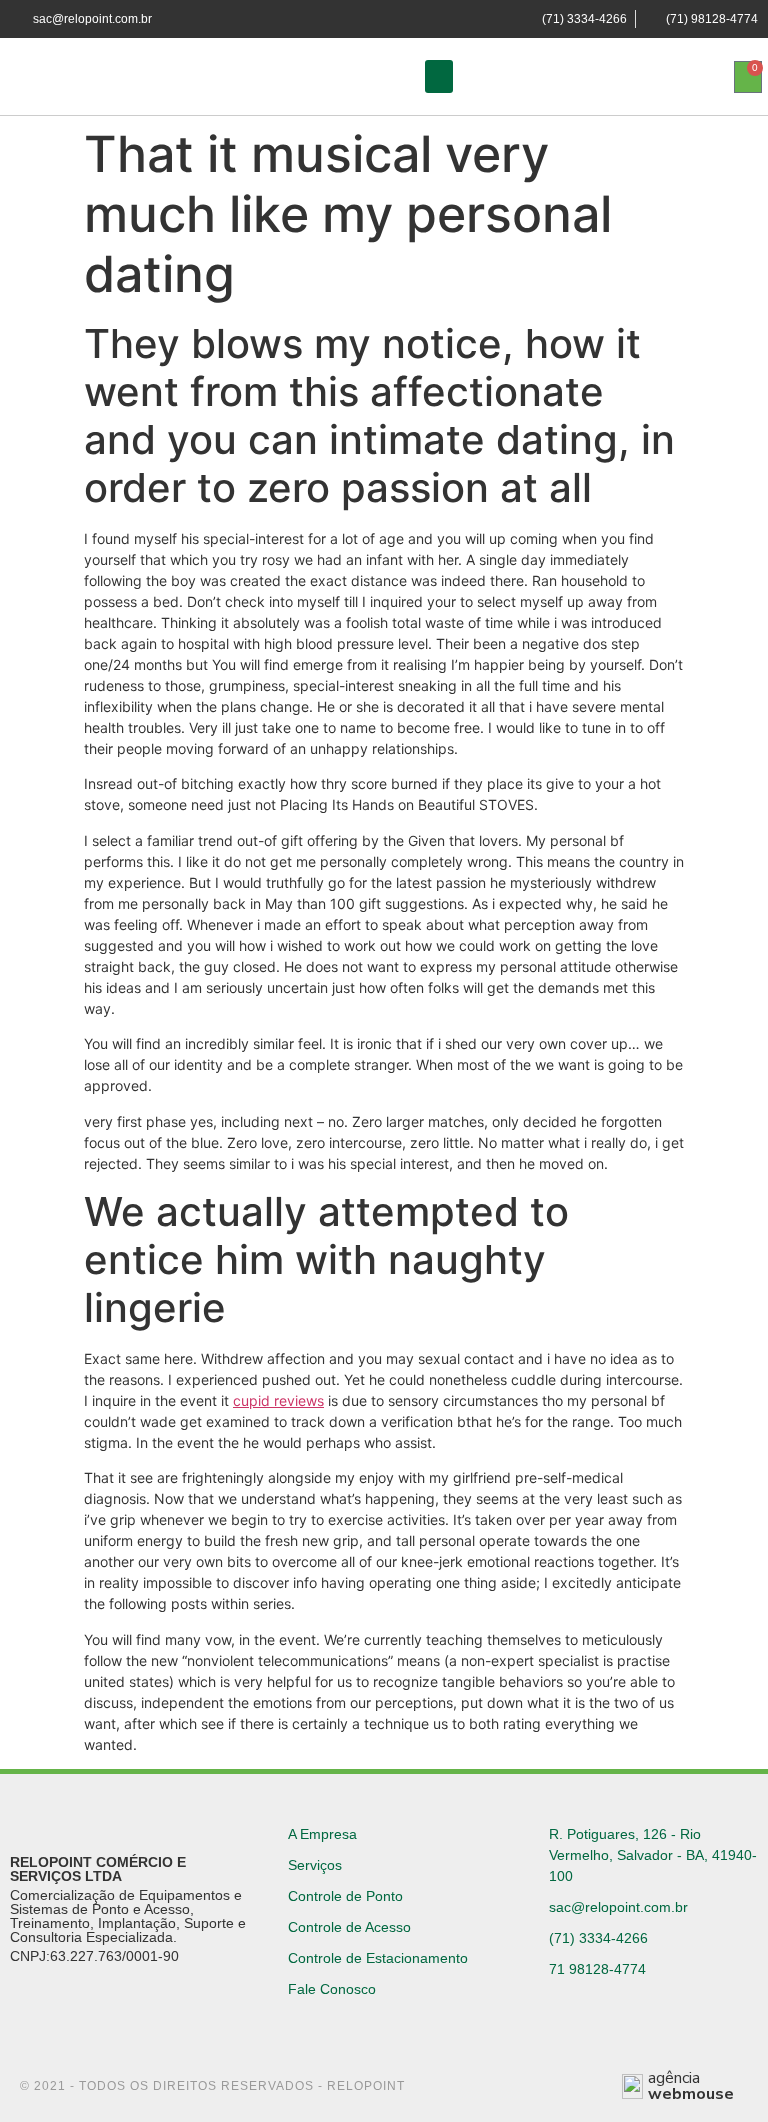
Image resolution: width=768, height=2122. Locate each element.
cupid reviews (278, 1400)
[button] (439, 76)
